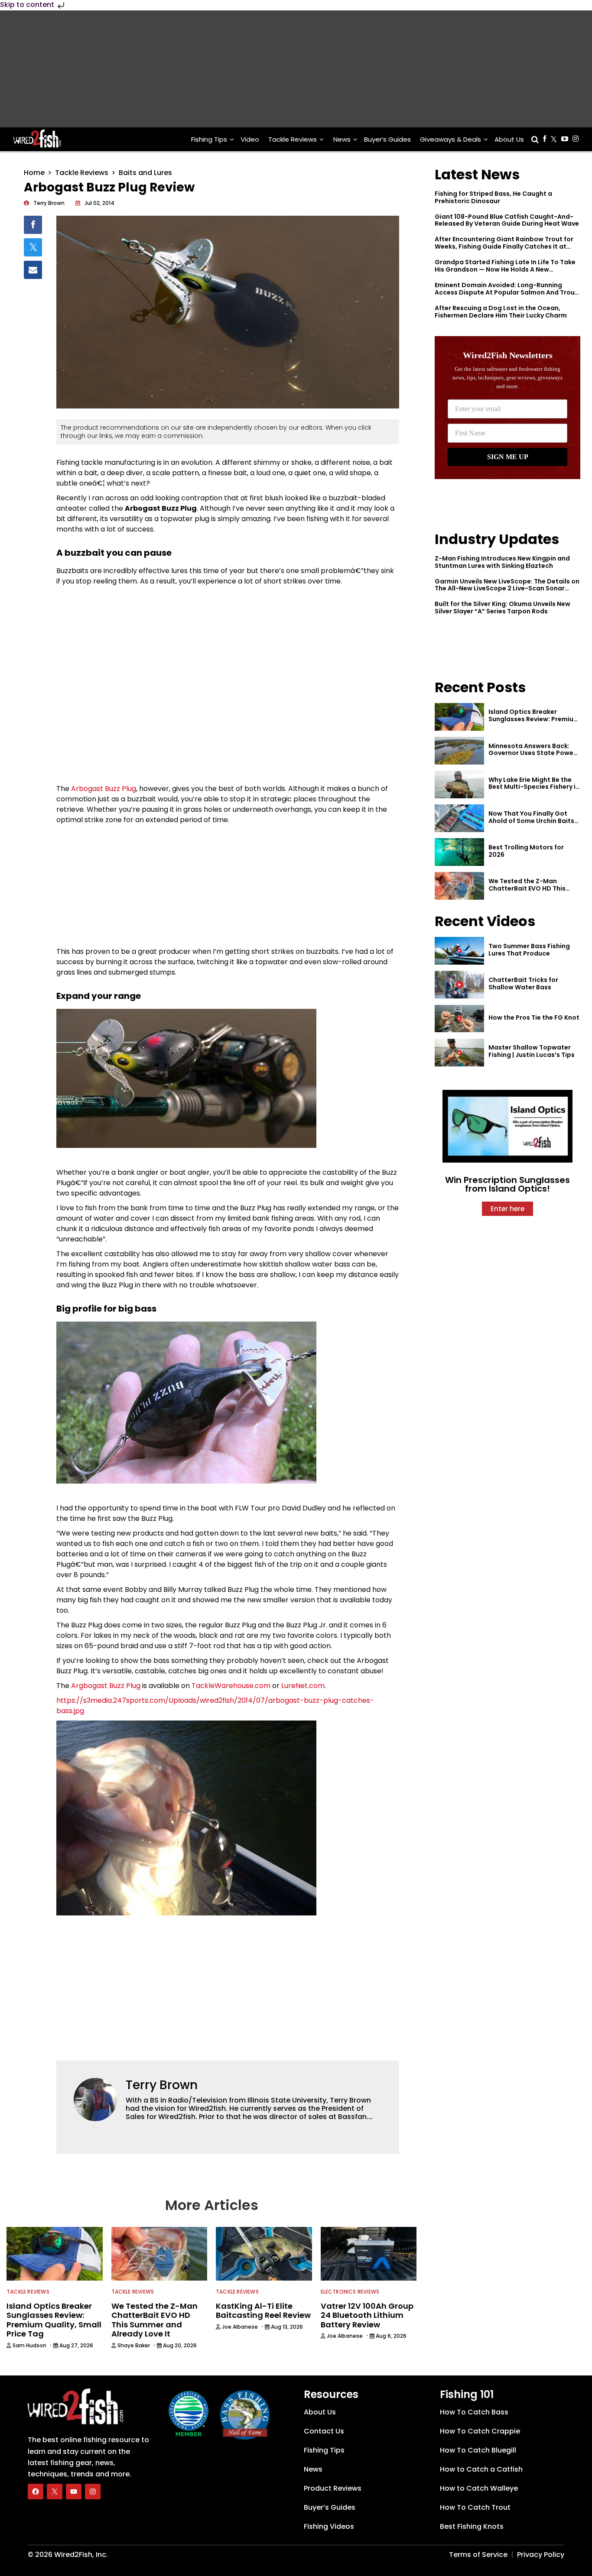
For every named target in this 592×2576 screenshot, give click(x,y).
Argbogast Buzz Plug (106, 1686)
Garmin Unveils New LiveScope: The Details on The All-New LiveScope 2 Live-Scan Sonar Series (507, 589)
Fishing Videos (329, 2526)
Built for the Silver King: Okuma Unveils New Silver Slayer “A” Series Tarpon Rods (503, 608)
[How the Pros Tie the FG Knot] (459, 1019)
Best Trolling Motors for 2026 (526, 851)
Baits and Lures (145, 173)
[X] (55, 2492)
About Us (509, 139)
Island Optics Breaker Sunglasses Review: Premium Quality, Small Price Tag (534, 719)
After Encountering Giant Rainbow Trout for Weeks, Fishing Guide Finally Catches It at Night (504, 246)
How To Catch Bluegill (478, 2450)
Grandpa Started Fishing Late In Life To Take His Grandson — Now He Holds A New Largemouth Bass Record (505, 269)
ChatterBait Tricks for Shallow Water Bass (523, 983)
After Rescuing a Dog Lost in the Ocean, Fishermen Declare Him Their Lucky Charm (501, 312)
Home (34, 173)
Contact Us (324, 2431)
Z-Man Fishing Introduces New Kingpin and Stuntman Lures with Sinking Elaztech (502, 562)
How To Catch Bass (474, 2412)
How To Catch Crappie (480, 2431)
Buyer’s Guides (387, 139)
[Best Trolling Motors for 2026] (459, 852)
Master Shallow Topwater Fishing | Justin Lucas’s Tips (532, 1051)
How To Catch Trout (475, 2507)
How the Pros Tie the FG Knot (534, 1017)
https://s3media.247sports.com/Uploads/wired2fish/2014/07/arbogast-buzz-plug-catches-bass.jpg (215, 1706)
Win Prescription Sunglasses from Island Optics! (507, 1184)
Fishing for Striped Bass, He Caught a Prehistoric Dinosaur (493, 197)
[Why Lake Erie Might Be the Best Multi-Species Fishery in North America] (459, 784)
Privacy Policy (541, 2555)
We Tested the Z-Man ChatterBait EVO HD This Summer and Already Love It (533, 888)
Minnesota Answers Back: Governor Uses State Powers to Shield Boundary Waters (534, 753)
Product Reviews (333, 2488)
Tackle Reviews (293, 139)
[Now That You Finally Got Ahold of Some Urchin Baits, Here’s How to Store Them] (459, 818)
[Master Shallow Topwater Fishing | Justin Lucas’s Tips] (459, 1053)
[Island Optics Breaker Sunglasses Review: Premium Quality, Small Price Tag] (459, 717)
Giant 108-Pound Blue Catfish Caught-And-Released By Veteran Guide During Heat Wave (507, 220)
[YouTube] (74, 2492)
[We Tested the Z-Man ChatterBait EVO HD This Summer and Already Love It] (459, 886)
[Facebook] (36, 2492)
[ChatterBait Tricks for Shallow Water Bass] (459, 985)
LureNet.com (303, 1686)
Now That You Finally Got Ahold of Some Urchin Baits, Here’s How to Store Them (532, 821)
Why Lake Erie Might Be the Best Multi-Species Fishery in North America (534, 787)
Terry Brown (162, 2085)
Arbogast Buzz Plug (104, 789)
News (342, 139)
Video (250, 139)
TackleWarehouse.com (231, 1686)
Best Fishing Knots (472, 2526)
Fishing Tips (209, 139)
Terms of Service (478, 2555)
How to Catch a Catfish (481, 2469)
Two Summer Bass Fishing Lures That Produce (529, 950)
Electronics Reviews (350, 2292)
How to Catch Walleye (479, 2488)
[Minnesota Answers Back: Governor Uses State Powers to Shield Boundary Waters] (459, 751)
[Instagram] (93, 2492)
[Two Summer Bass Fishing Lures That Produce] (459, 951)
